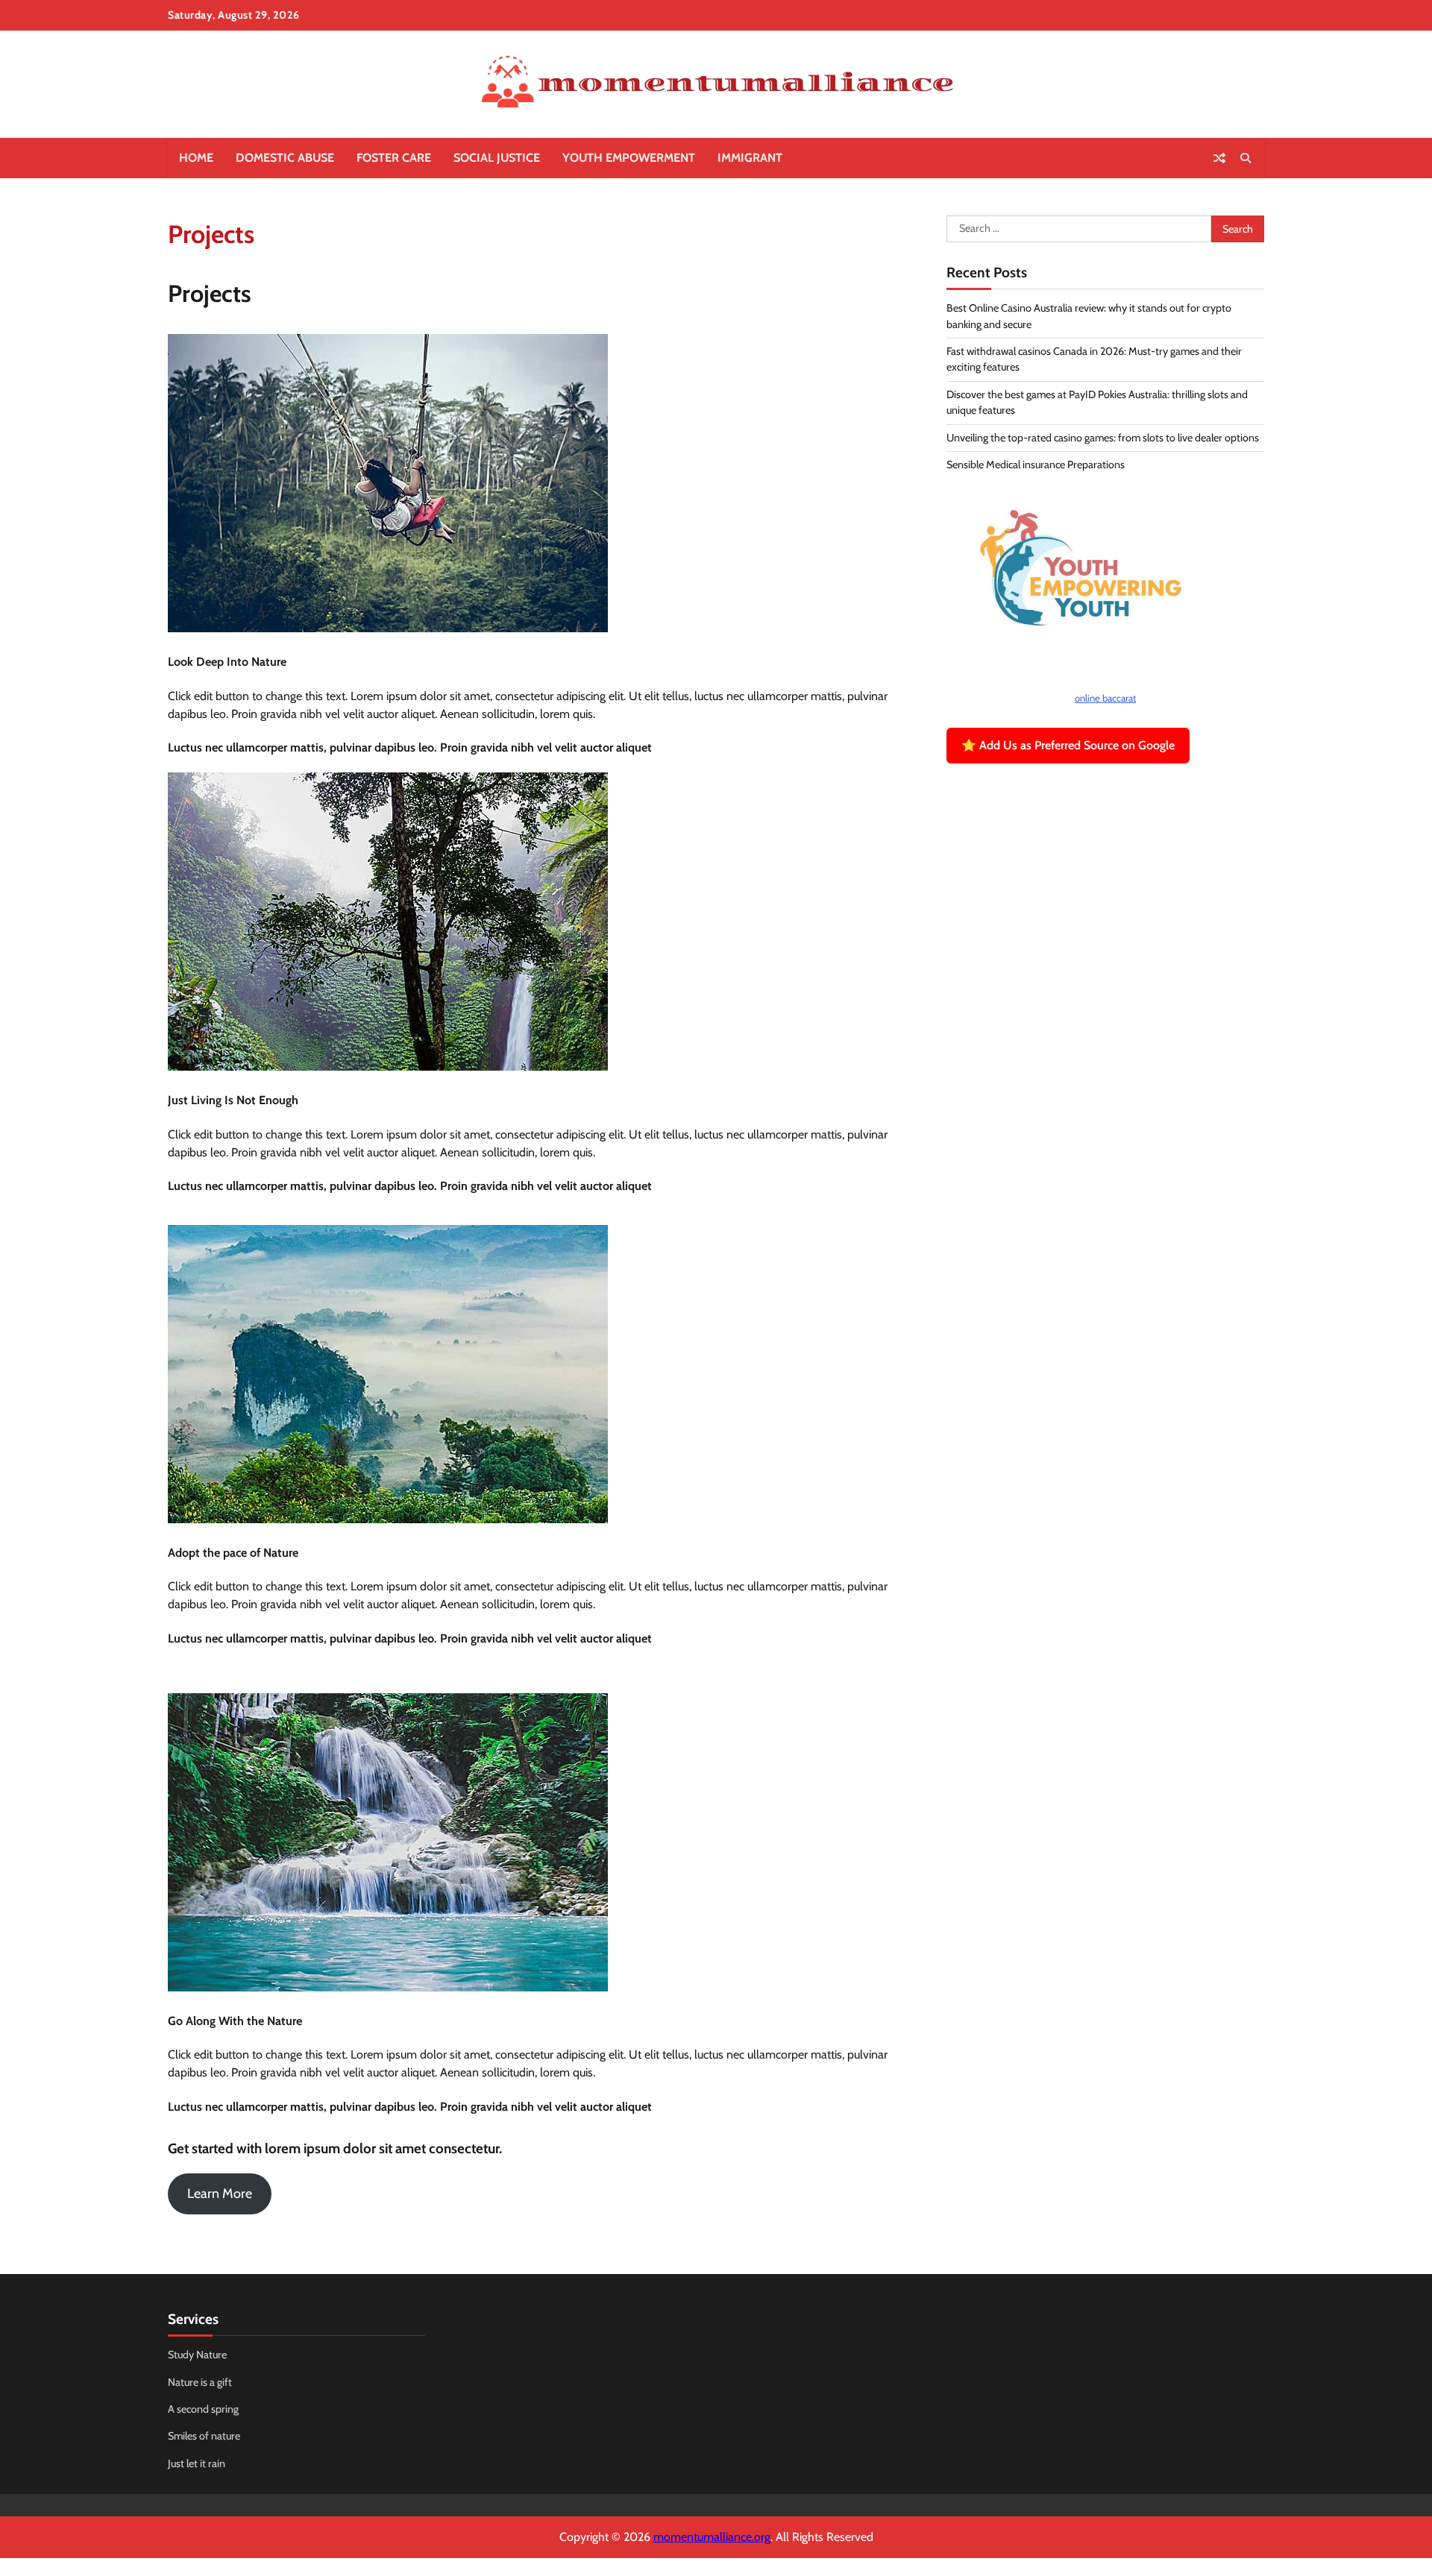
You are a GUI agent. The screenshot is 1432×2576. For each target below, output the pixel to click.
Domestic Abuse (285, 158)
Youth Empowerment (629, 158)
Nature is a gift (200, 2382)
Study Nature (197, 2355)
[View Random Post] (1219, 158)
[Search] (1246, 158)
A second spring (203, 2409)
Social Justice (497, 158)
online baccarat (1105, 698)
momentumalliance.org (712, 2537)
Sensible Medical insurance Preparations (1036, 465)
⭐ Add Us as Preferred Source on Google (1068, 746)
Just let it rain (197, 2463)
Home (196, 158)
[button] (220, 2194)
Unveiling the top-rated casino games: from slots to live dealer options (1103, 438)
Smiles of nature (204, 2436)
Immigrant (750, 158)
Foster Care (394, 158)
